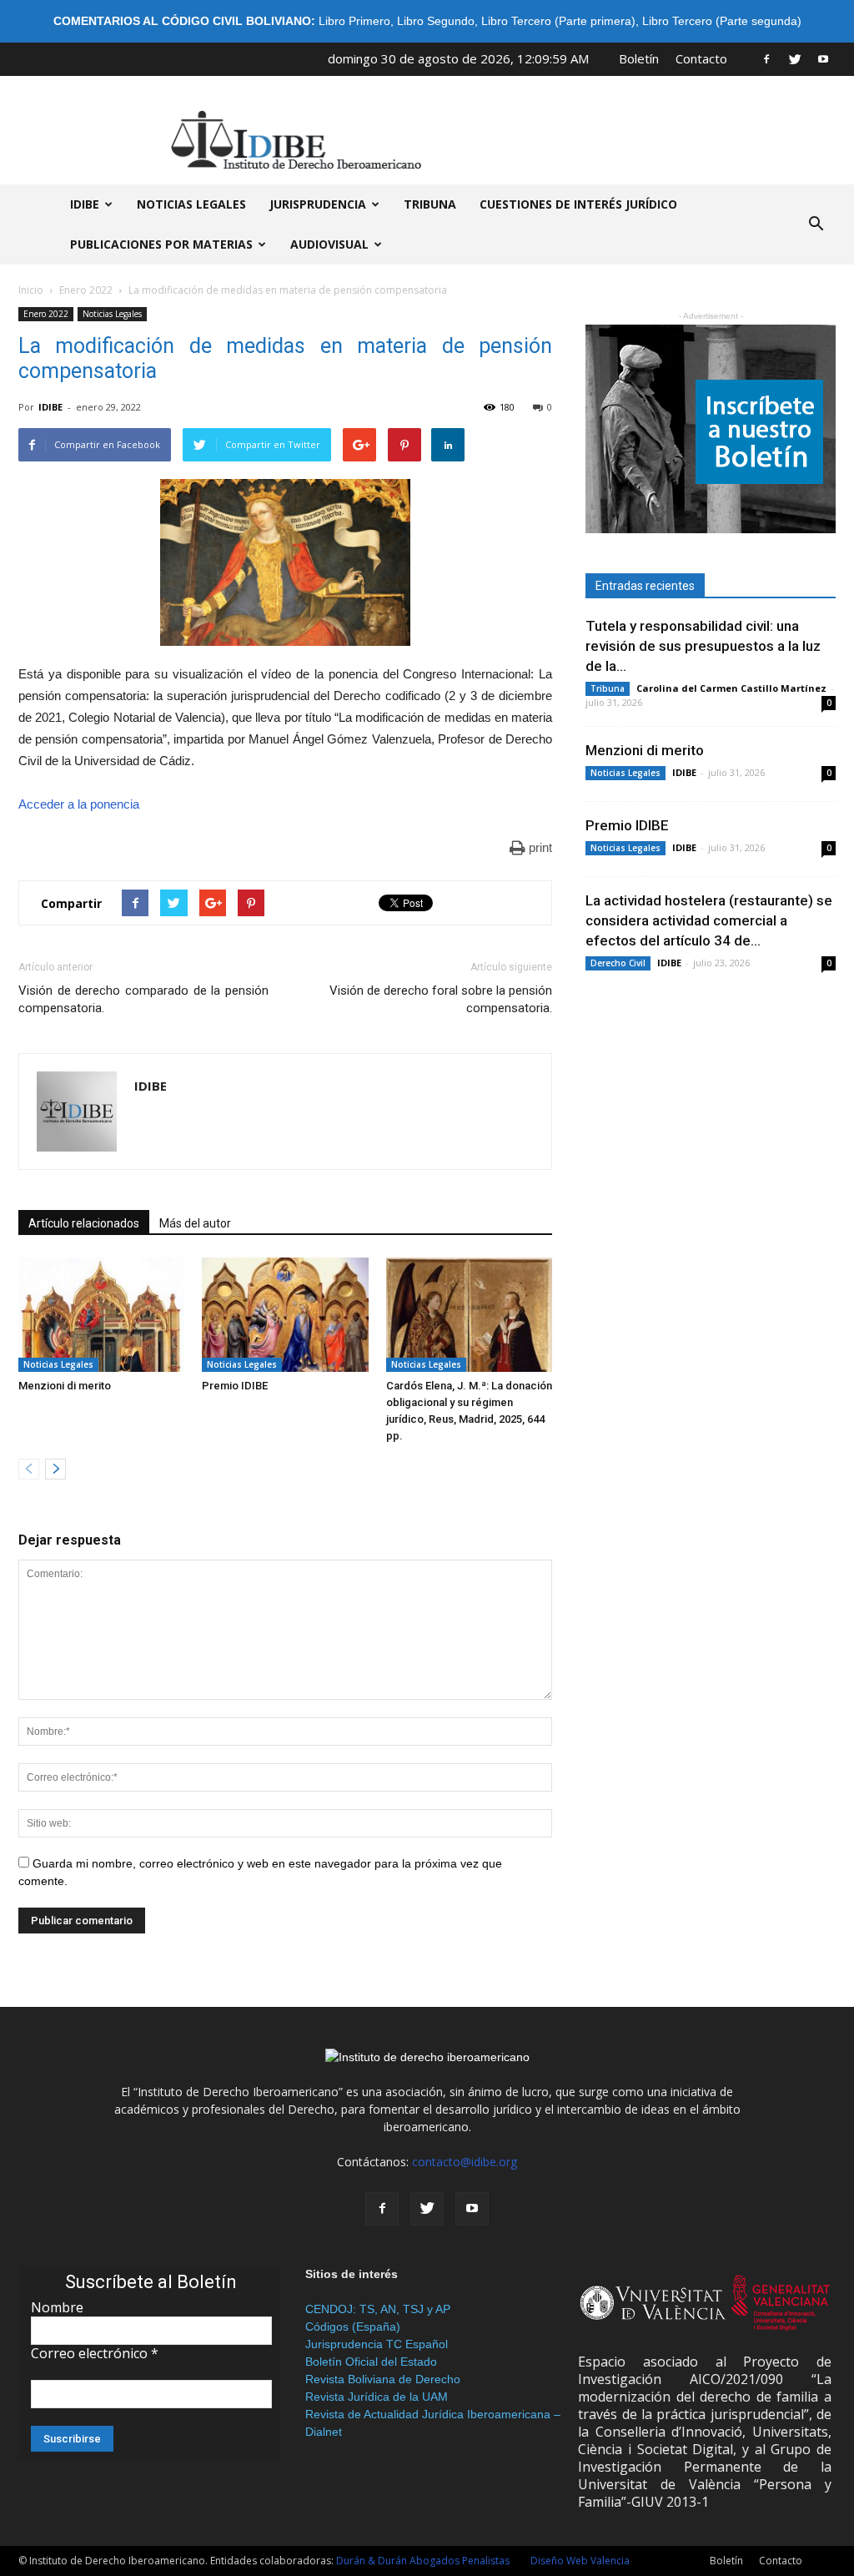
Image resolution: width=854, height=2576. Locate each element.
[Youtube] (823, 58)
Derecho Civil (618, 963)
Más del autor (195, 1223)
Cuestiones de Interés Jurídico (578, 204)
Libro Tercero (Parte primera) (558, 21)
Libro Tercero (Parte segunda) (722, 21)
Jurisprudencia (318, 204)
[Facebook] (766, 58)
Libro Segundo (436, 21)
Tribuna (430, 204)
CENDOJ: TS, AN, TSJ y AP (378, 2309)
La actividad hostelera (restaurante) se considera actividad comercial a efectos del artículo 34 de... (709, 920)
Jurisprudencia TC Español (377, 2344)
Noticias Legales (112, 314)
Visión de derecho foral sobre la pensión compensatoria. (441, 999)
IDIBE (85, 204)
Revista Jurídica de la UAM (377, 2397)
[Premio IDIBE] (285, 1315)
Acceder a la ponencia (79, 804)
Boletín (639, 58)
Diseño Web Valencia (580, 2561)
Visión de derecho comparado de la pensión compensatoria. (143, 999)
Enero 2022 (86, 290)
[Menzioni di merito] (101, 1315)
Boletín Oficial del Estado (371, 2362)
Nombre (57, 2307)
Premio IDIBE (235, 1386)
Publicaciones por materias (161, 244)
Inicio (31, 290)
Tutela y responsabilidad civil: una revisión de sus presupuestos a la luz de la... (703, 646)
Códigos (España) (353, 2326)
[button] (816, 224)
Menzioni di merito (65, 1386)
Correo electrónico (95, 2353)
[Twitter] (795, 58)
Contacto (701, 58)
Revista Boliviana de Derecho (383, 2379)
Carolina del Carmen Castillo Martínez (731, 688)
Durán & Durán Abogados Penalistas (423, 2561)
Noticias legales (191, 204)
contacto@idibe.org (465, 2162)
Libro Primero (354, 21)
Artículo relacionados (84, 1223)
